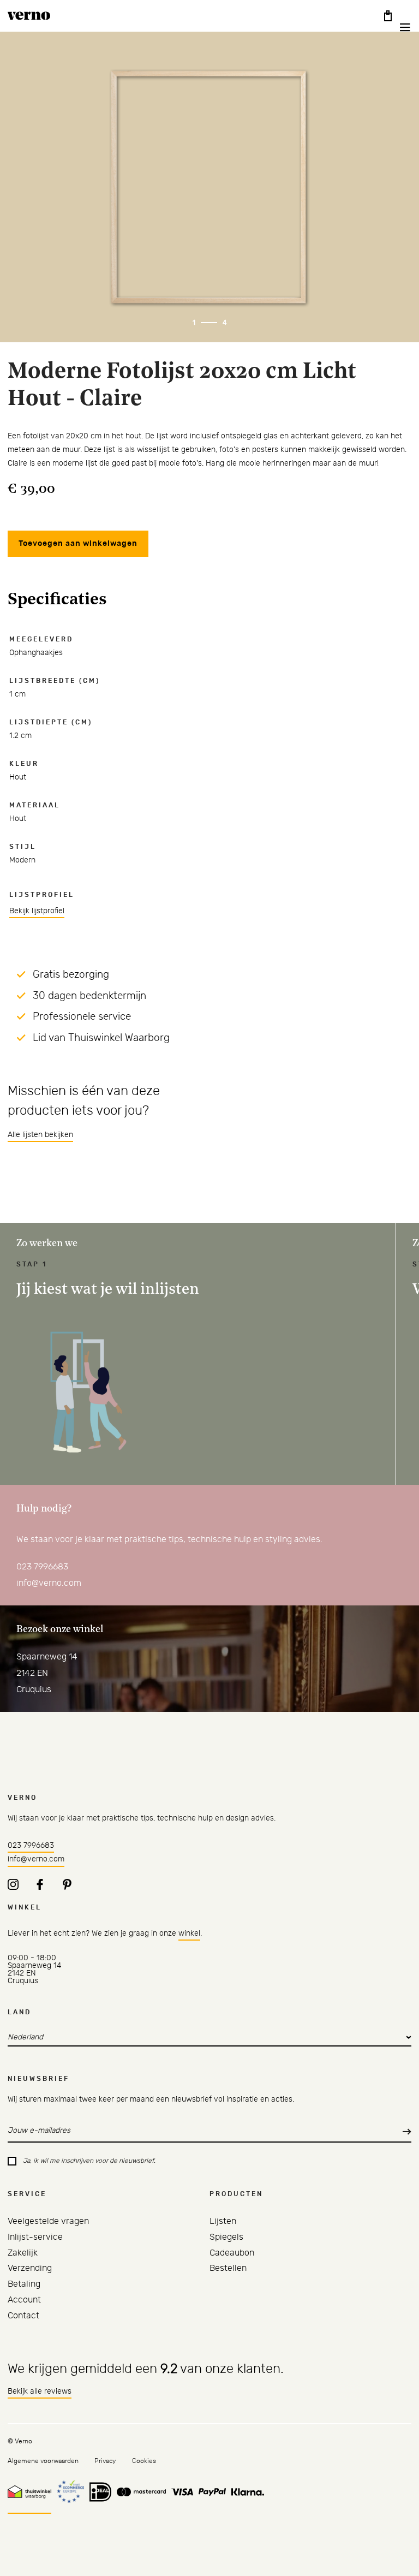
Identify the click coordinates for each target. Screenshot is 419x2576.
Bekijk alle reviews (40, 2391)
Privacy (105, 2461)
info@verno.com (49, 1583)
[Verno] (29, 16)
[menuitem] (48, 2221)
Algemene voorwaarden (43, 2461)
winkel (189, 1934)
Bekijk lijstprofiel (37, 911)
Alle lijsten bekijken (40, 1135)
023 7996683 (42, 1567)
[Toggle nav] (398, 27)
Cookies (144, 2461)
